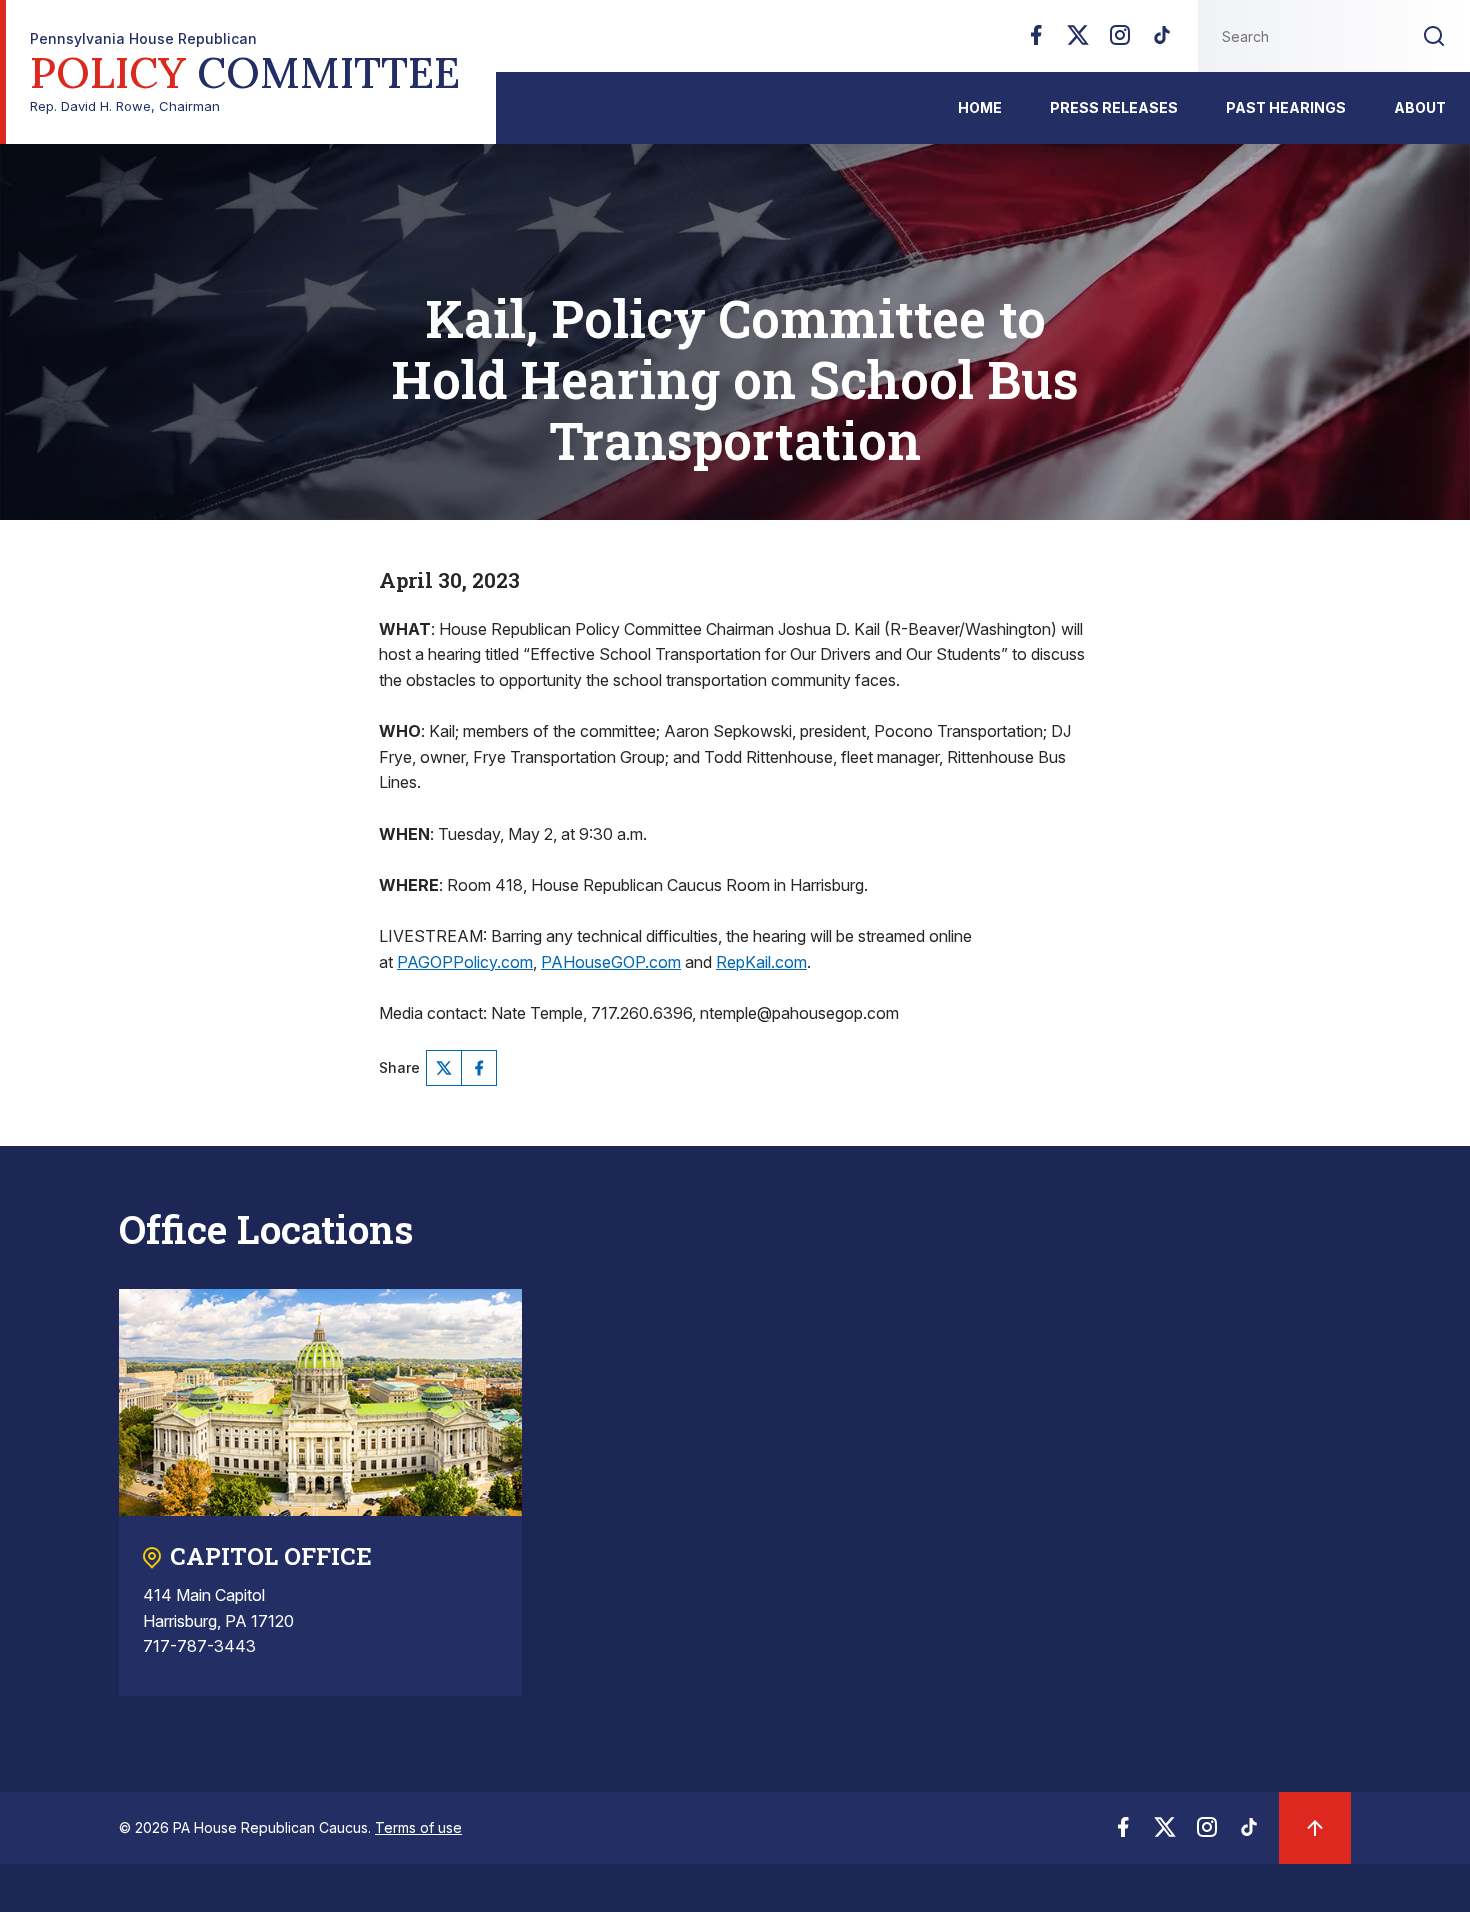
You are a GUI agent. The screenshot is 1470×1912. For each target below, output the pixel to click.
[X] (1078, 41)
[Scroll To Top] (1315, 1828)
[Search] (1434, 36)
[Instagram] (1120, 41)
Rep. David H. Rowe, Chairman (245, 72)
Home (980, 107)
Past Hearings (1286, 107)
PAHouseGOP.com (611, 962)
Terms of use (418, 1827)
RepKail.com (761, 962)
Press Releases (1114, 107)
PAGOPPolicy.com (465, 962)
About (1420, 107)
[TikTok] (1162, 41)
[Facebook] (1036, 41)
